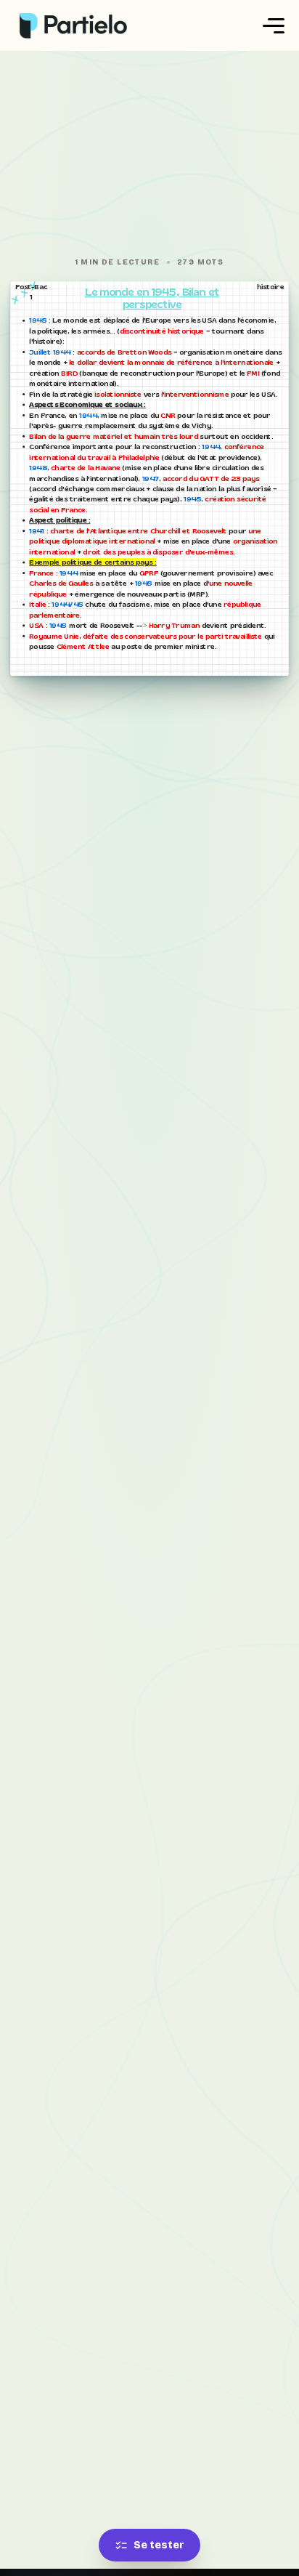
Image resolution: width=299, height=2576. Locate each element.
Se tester (159, 2545)
